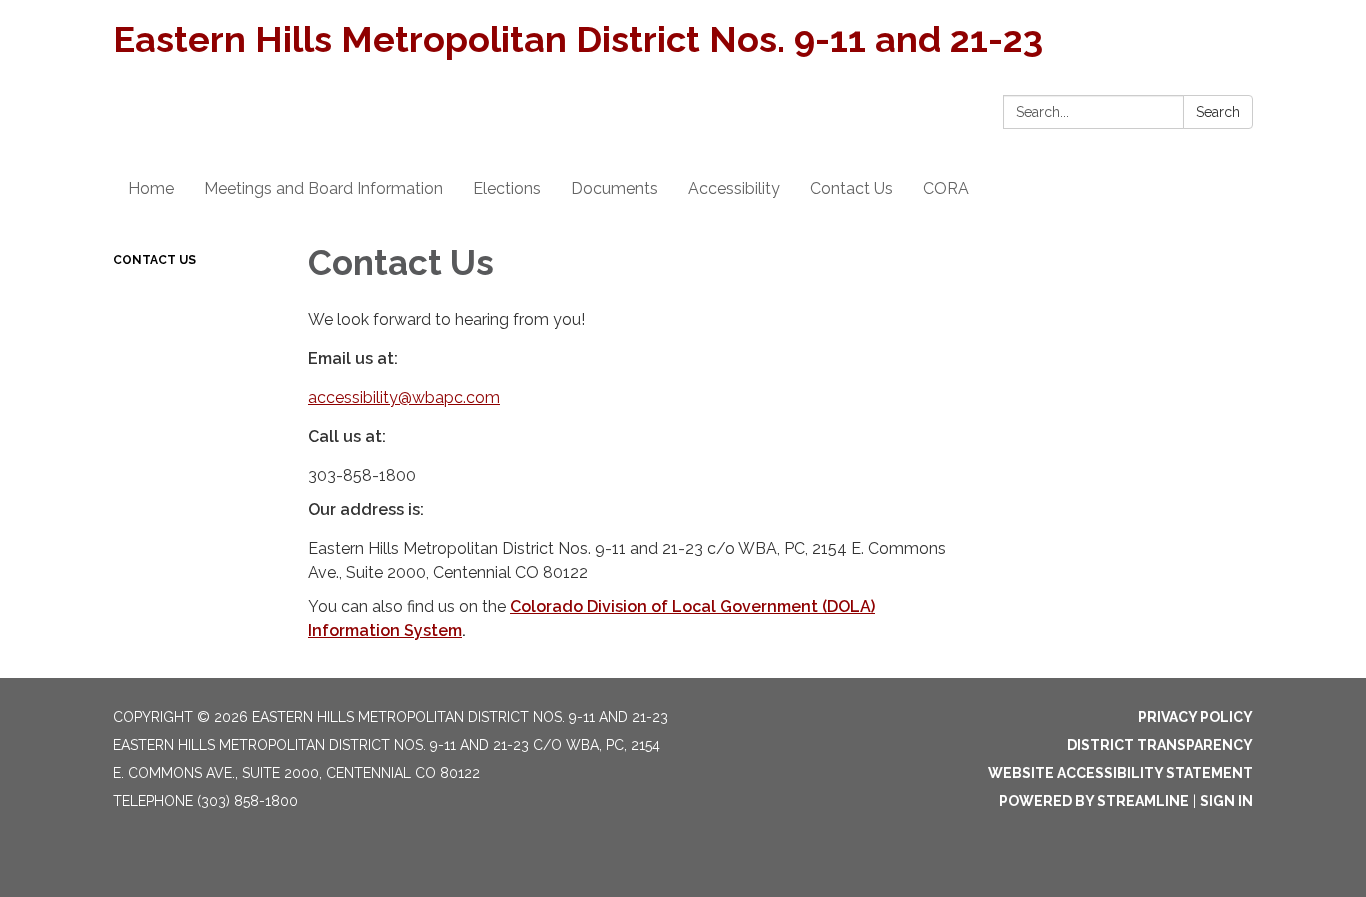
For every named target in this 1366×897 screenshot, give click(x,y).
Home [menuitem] (151, 188)
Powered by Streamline (1094, 801)
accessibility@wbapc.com (404, 397)
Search (1218, 112)
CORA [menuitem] (946, 188)
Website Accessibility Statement (1120, 773)
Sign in (1226, 801)
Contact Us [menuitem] (851, 188)
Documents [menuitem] (614, 188)
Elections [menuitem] (507, 188)
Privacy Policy (1195, 717)
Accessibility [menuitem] (734, 188)
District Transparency (1160, 745)
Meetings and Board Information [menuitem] (323, 188)
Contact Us (154, 260)
